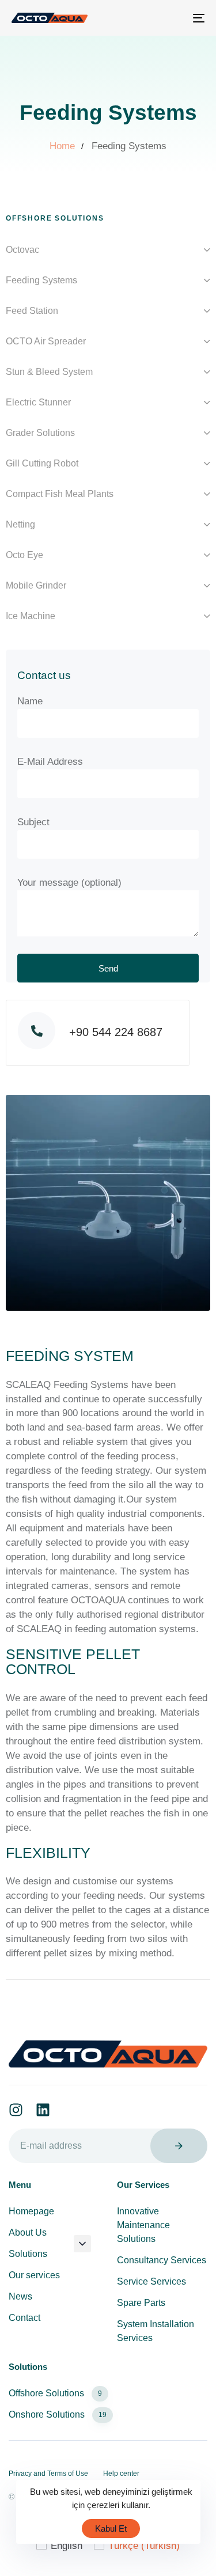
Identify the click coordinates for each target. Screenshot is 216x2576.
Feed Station (32, 311)
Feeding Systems (41, 280)
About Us (28, 2232)
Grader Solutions (40, 433)
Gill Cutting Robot (42, 463)
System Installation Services (156, 2331)
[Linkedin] (43, 2110)
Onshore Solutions (58, 2414)
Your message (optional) (69, 883)
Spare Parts (141, 2303)
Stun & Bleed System (49, 372)
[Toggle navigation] (172, 18)
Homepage (31, 2211)
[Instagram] (16, 2110)
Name (30, 701)
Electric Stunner (38, 402)
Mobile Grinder (36, 585)
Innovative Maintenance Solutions (143, 2225)
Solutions (28, 2254)
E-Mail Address (50, 762)
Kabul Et (111, 2528)
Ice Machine (31, 616)
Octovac (22, 250)
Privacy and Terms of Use (48, 2473)
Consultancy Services (162, 2260)
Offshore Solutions (55, 2393)
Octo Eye (24, 555)
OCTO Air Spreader (46, 341)
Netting (20, 524)
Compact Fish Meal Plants (60, 494)
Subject (33, 822)
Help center (121, 2473)
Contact (24, 2318)
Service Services (151, 2281)
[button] (82, 2244)
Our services (34, 2275)
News (20, 2296)
